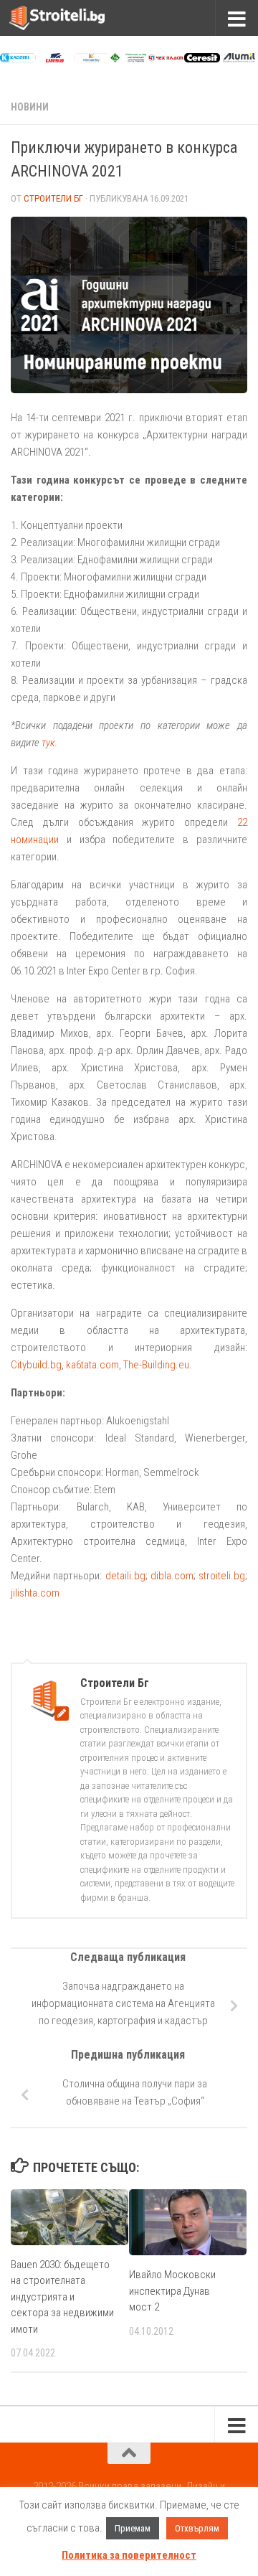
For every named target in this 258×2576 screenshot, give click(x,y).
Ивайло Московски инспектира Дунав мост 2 (172, 2291)
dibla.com (172, 1576)
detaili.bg (125, 1576)
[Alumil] (239, 59)
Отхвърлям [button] (197, 2528)
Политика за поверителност (129, 2555)
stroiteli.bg (222, 1576)
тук (48, 743)
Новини (30, 107)
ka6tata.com (92, 1365)
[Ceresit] (202, 59)
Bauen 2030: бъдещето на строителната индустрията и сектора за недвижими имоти (62, 2297)
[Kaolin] (18, 59)
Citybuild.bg (36, 1365)
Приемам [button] (133, 2528)
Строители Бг (53, 198)
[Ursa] (54, 59)
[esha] (128, 59)
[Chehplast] (166, 59)
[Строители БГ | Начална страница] (73, 18)
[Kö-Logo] (92, 59)
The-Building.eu (156, 1365)
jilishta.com (35, 1593)
